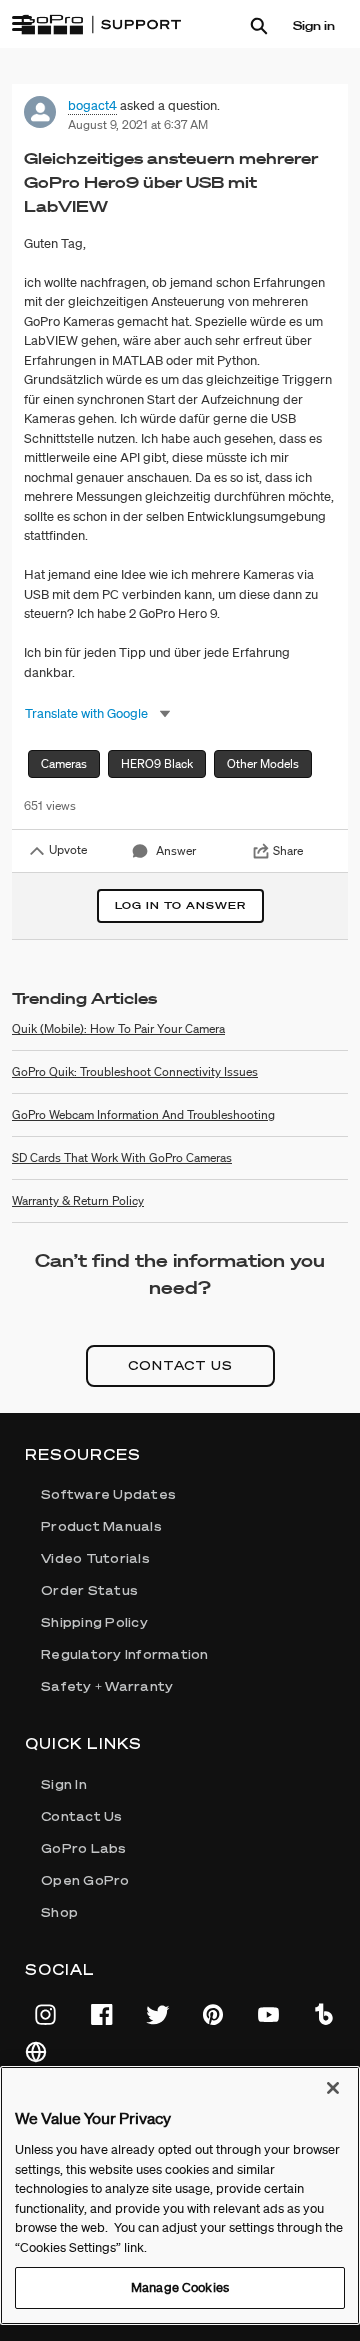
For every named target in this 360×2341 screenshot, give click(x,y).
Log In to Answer (180, 905)
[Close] (333, 2088)
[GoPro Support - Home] (101, 25)
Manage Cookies (180, 2287)
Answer (176, 850)
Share (288, 850)
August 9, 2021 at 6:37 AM (138, 124)
